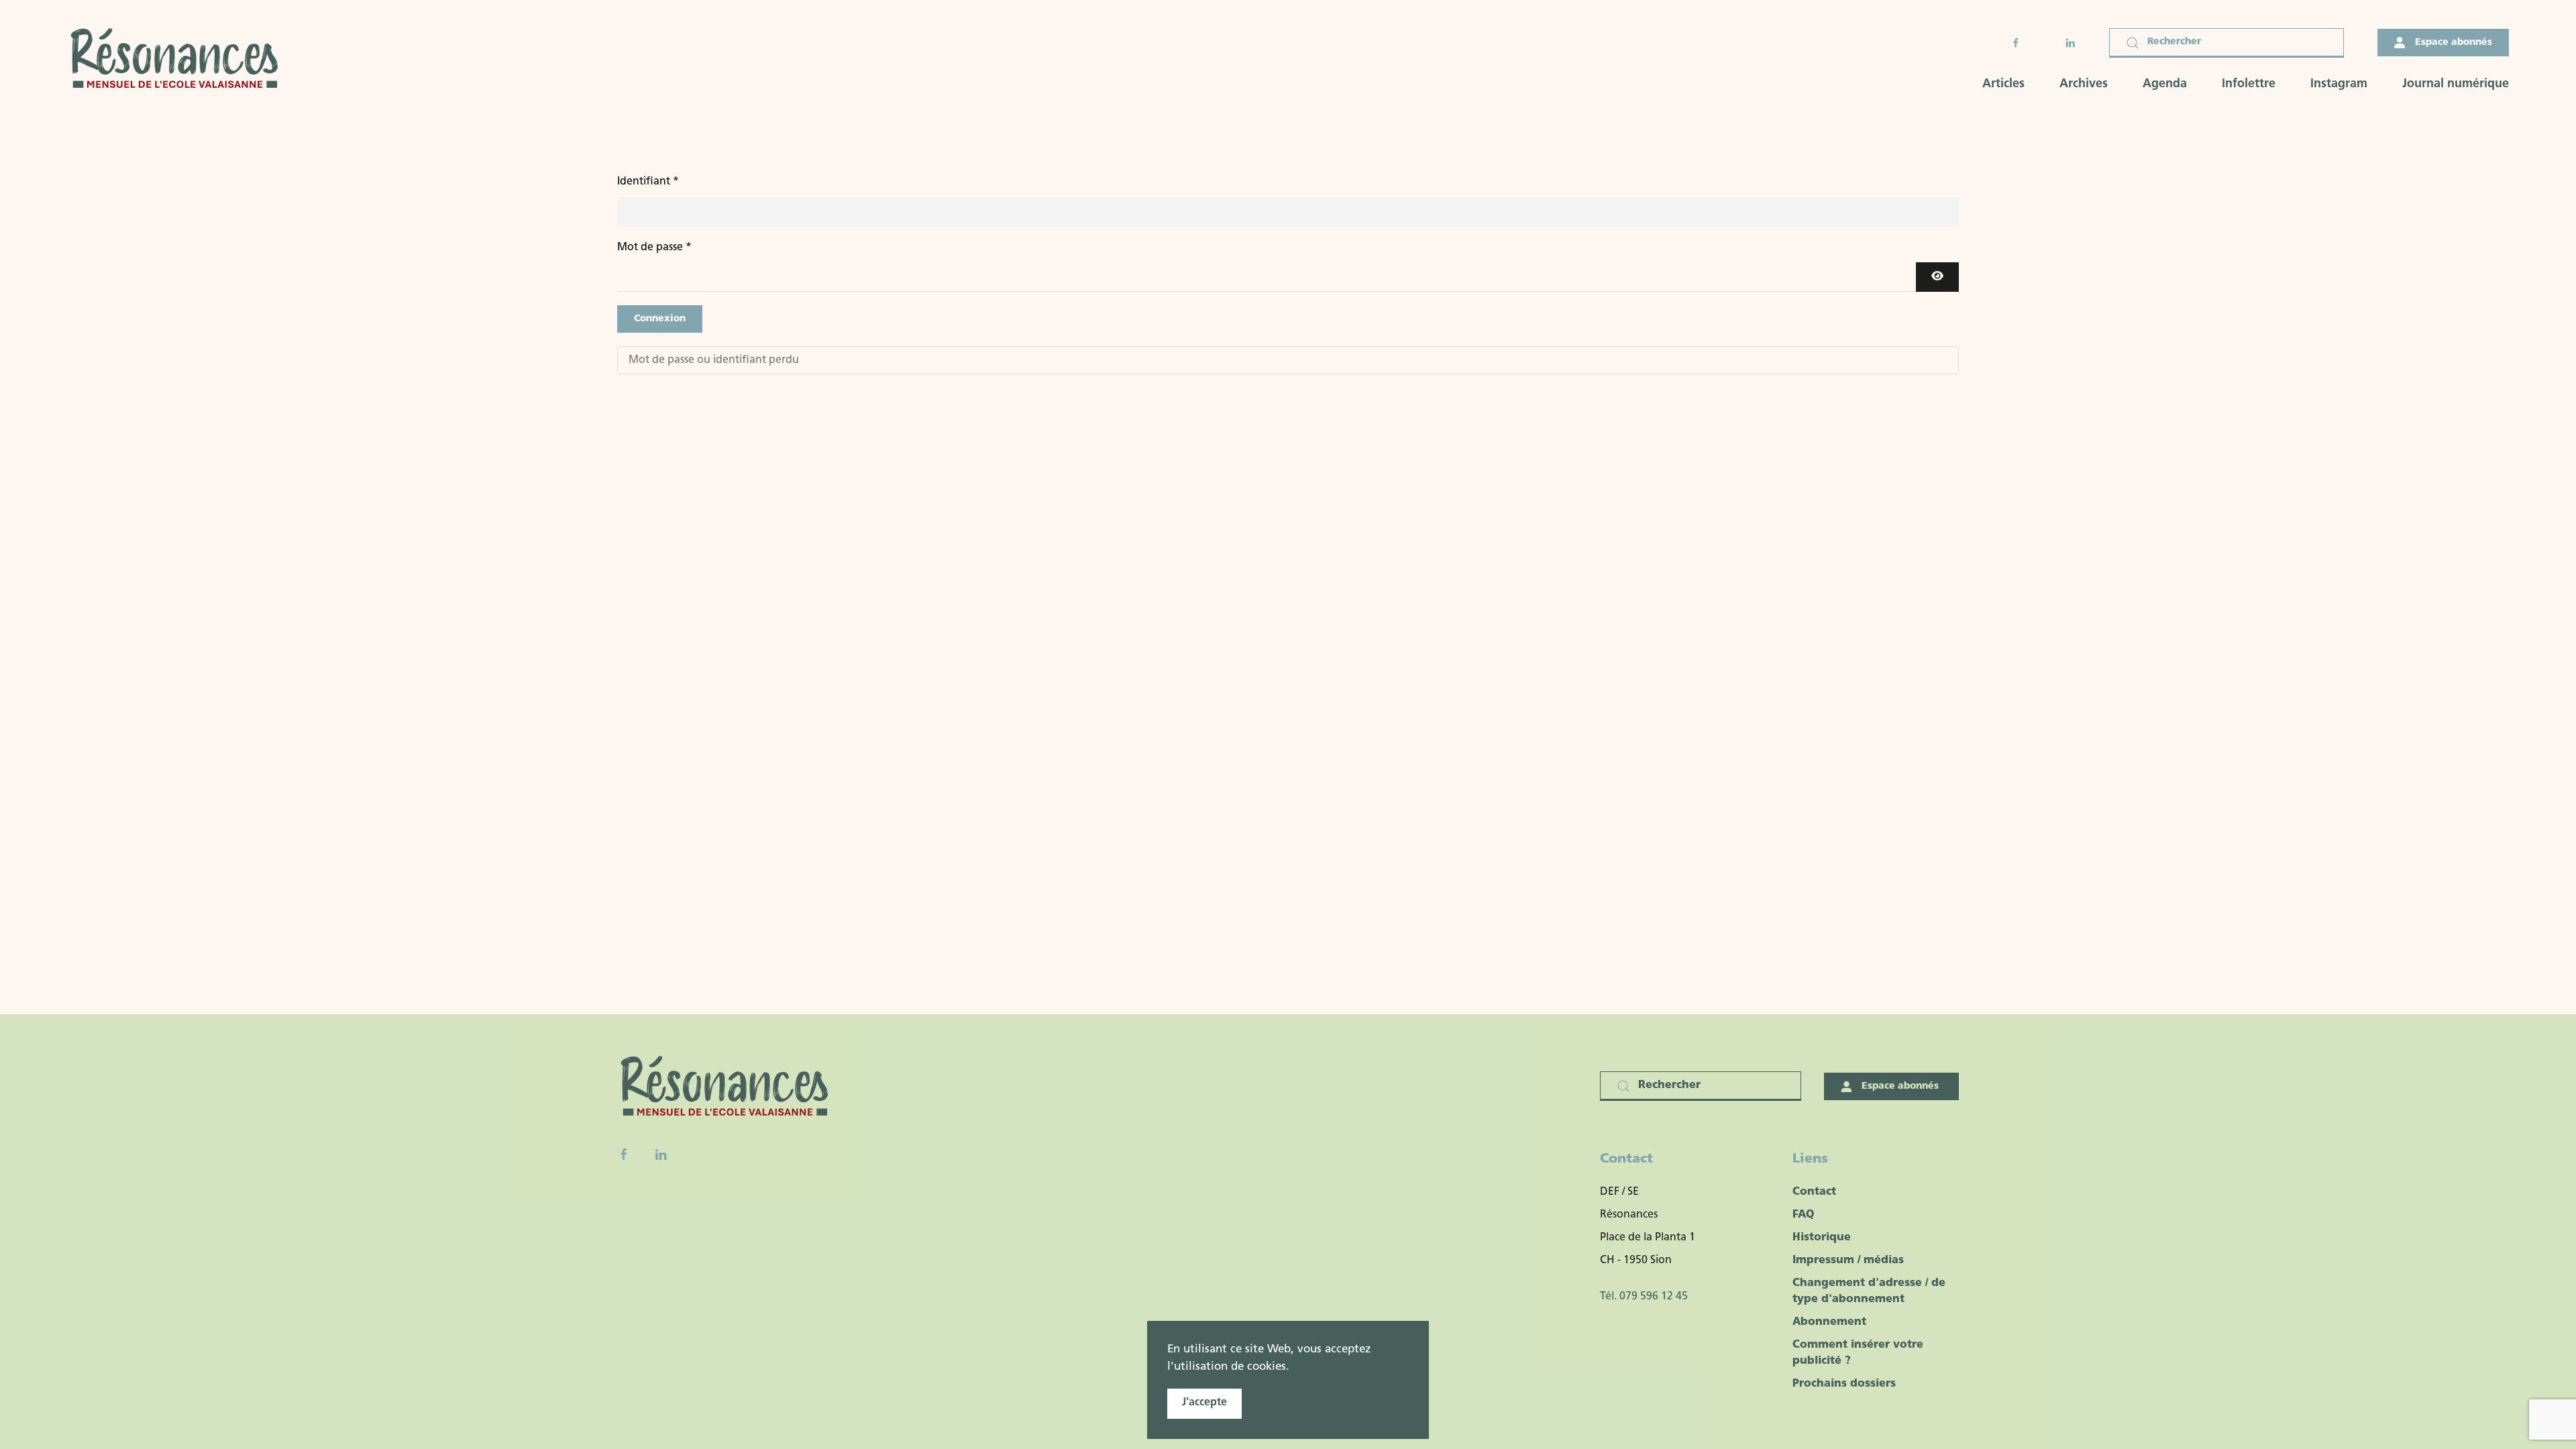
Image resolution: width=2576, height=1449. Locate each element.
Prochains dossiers (1844, 1384)
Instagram (2339, 85)
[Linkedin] (661, 1155)
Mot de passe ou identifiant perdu (714, 360)
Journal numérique (2456, 85)
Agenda (2165, 85)
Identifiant (648, 182)
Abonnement (1829, 1322)
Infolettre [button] (2249, 85)
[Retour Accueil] (178, 60)
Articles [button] (2003, 85)
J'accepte (1204, 1403)
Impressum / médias (1848, 1260)
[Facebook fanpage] (624, 1155)
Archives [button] (2084, 85)
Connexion (660, 319)
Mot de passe (654, 248)
